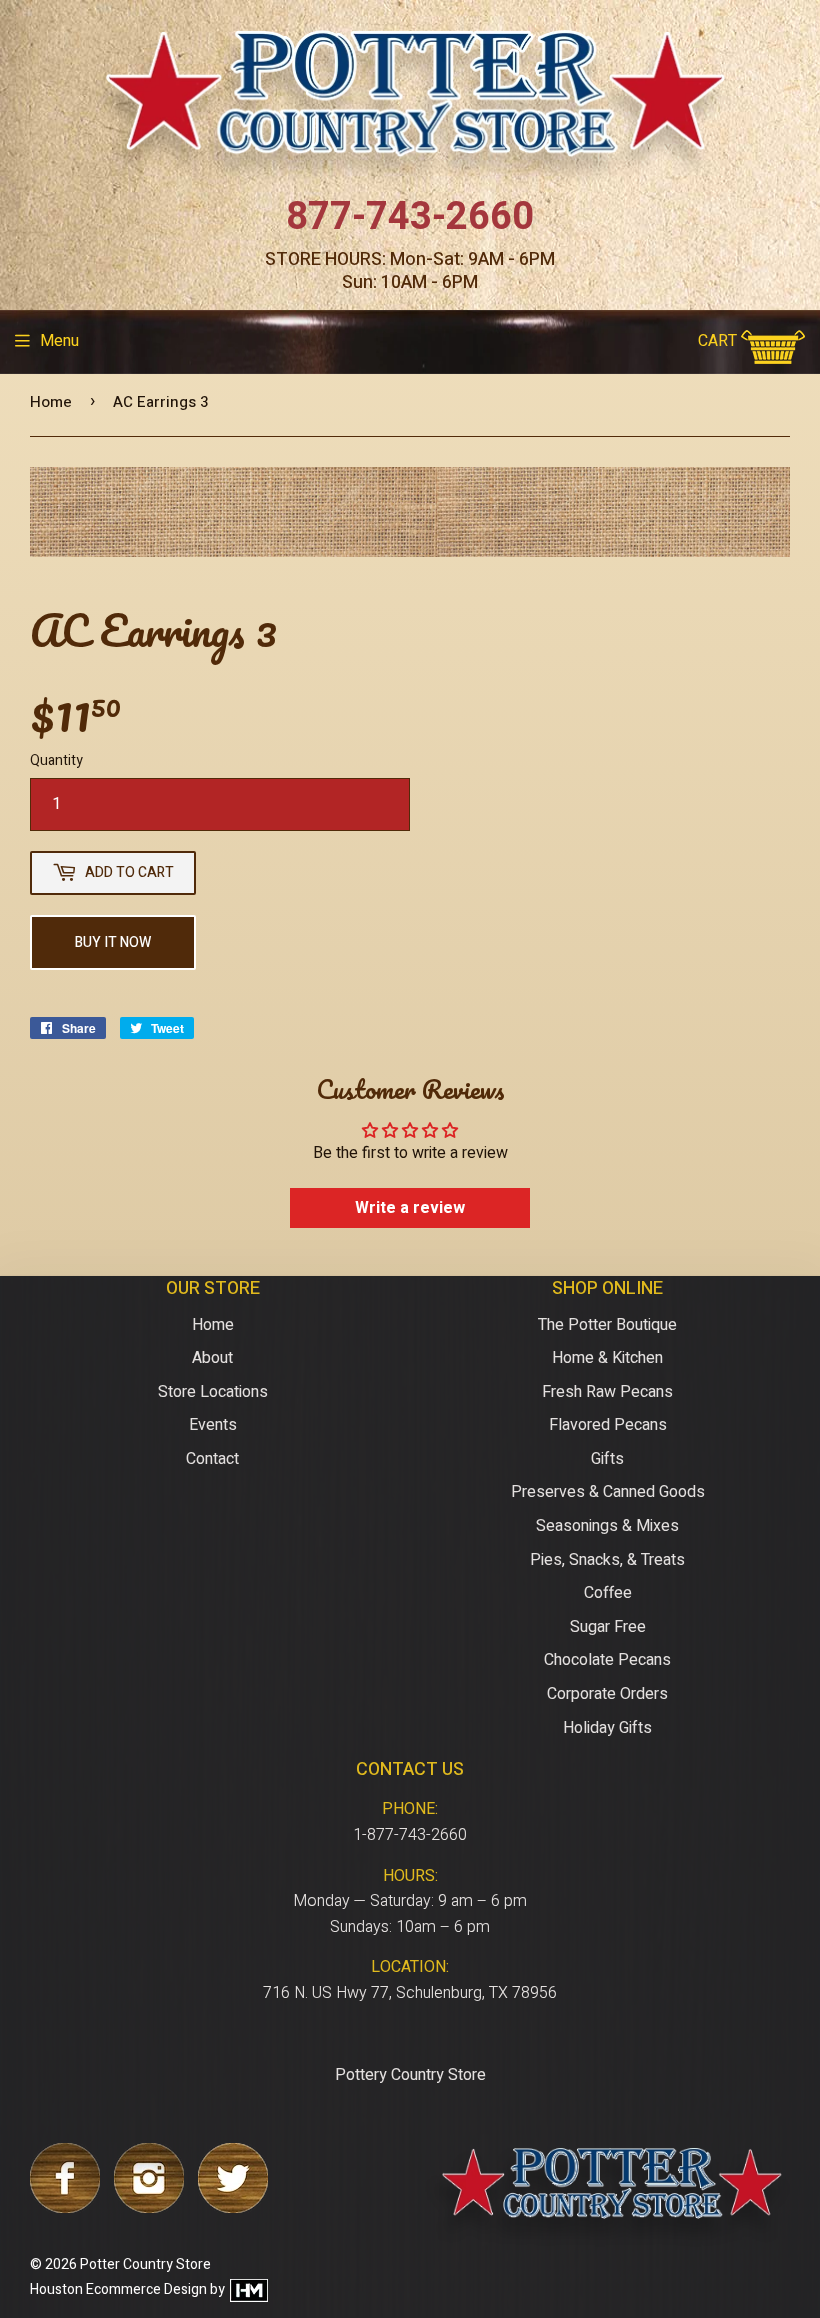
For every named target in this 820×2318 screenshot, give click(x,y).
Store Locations (213, 1392)
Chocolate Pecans (607, 1660)
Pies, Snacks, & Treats (607, 1560)
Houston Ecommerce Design (118, 2289)
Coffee (608, 1593)
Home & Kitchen (607, 1358)
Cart (719, 341)
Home (51, 402)
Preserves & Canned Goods (608, 1492)
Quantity (56, 760)
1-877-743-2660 (410, 1835)
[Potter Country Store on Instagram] (149, 2208)
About (212, 1358)
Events (213, 1425)
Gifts (607, 1459)
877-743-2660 (410, 217)
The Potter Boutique (607, 1325)
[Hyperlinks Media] (248, 2289)
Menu (59, 341)
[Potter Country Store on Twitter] (233, 2208)
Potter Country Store (145, 2264)
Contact (212, 1459)
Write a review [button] (410, 1208)
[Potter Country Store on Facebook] (65, 2208)
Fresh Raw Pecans (607, 1392)
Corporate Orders (607, 1694)
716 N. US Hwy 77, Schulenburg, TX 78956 (410, 1993)
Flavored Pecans (608, 1425)
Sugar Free (608, 1627)
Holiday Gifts (607, 1728)
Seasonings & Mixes (607, 1526)
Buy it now (113, 942)
